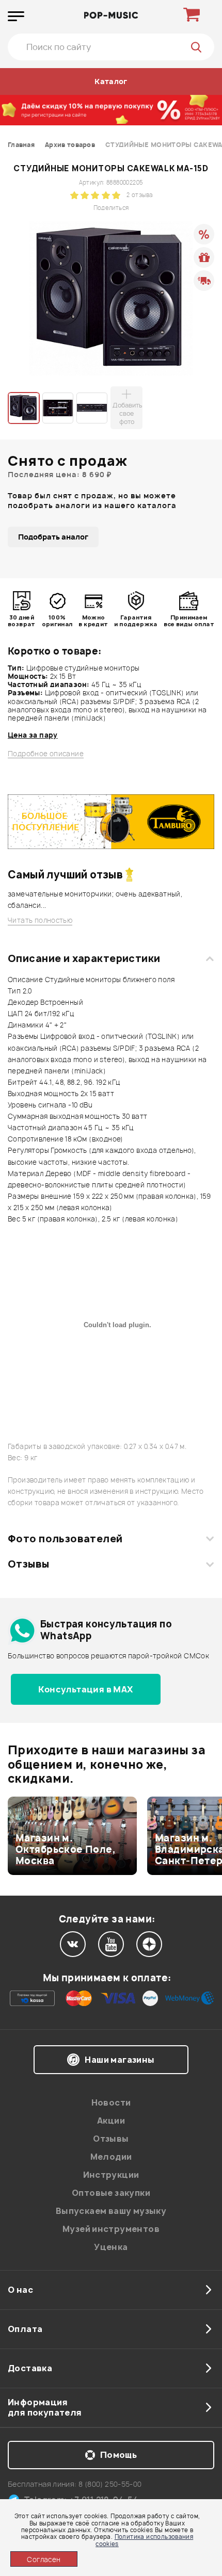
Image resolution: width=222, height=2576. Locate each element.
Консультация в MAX (85, 1689)
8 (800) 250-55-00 (110, 2484)
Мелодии (111, 2157)
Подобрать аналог (53, 537)
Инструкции (111, 2175)
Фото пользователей (65, 1539)
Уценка (111, 2247)
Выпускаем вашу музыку (111, 2211)
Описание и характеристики (84, 958)
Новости (111, 2102)
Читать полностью (40, 920)
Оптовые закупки (111, 2193)
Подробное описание (46, 754)
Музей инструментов (111, 2229)
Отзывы (29, 1564)
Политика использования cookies (144, 2540)
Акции (111, 2121)
